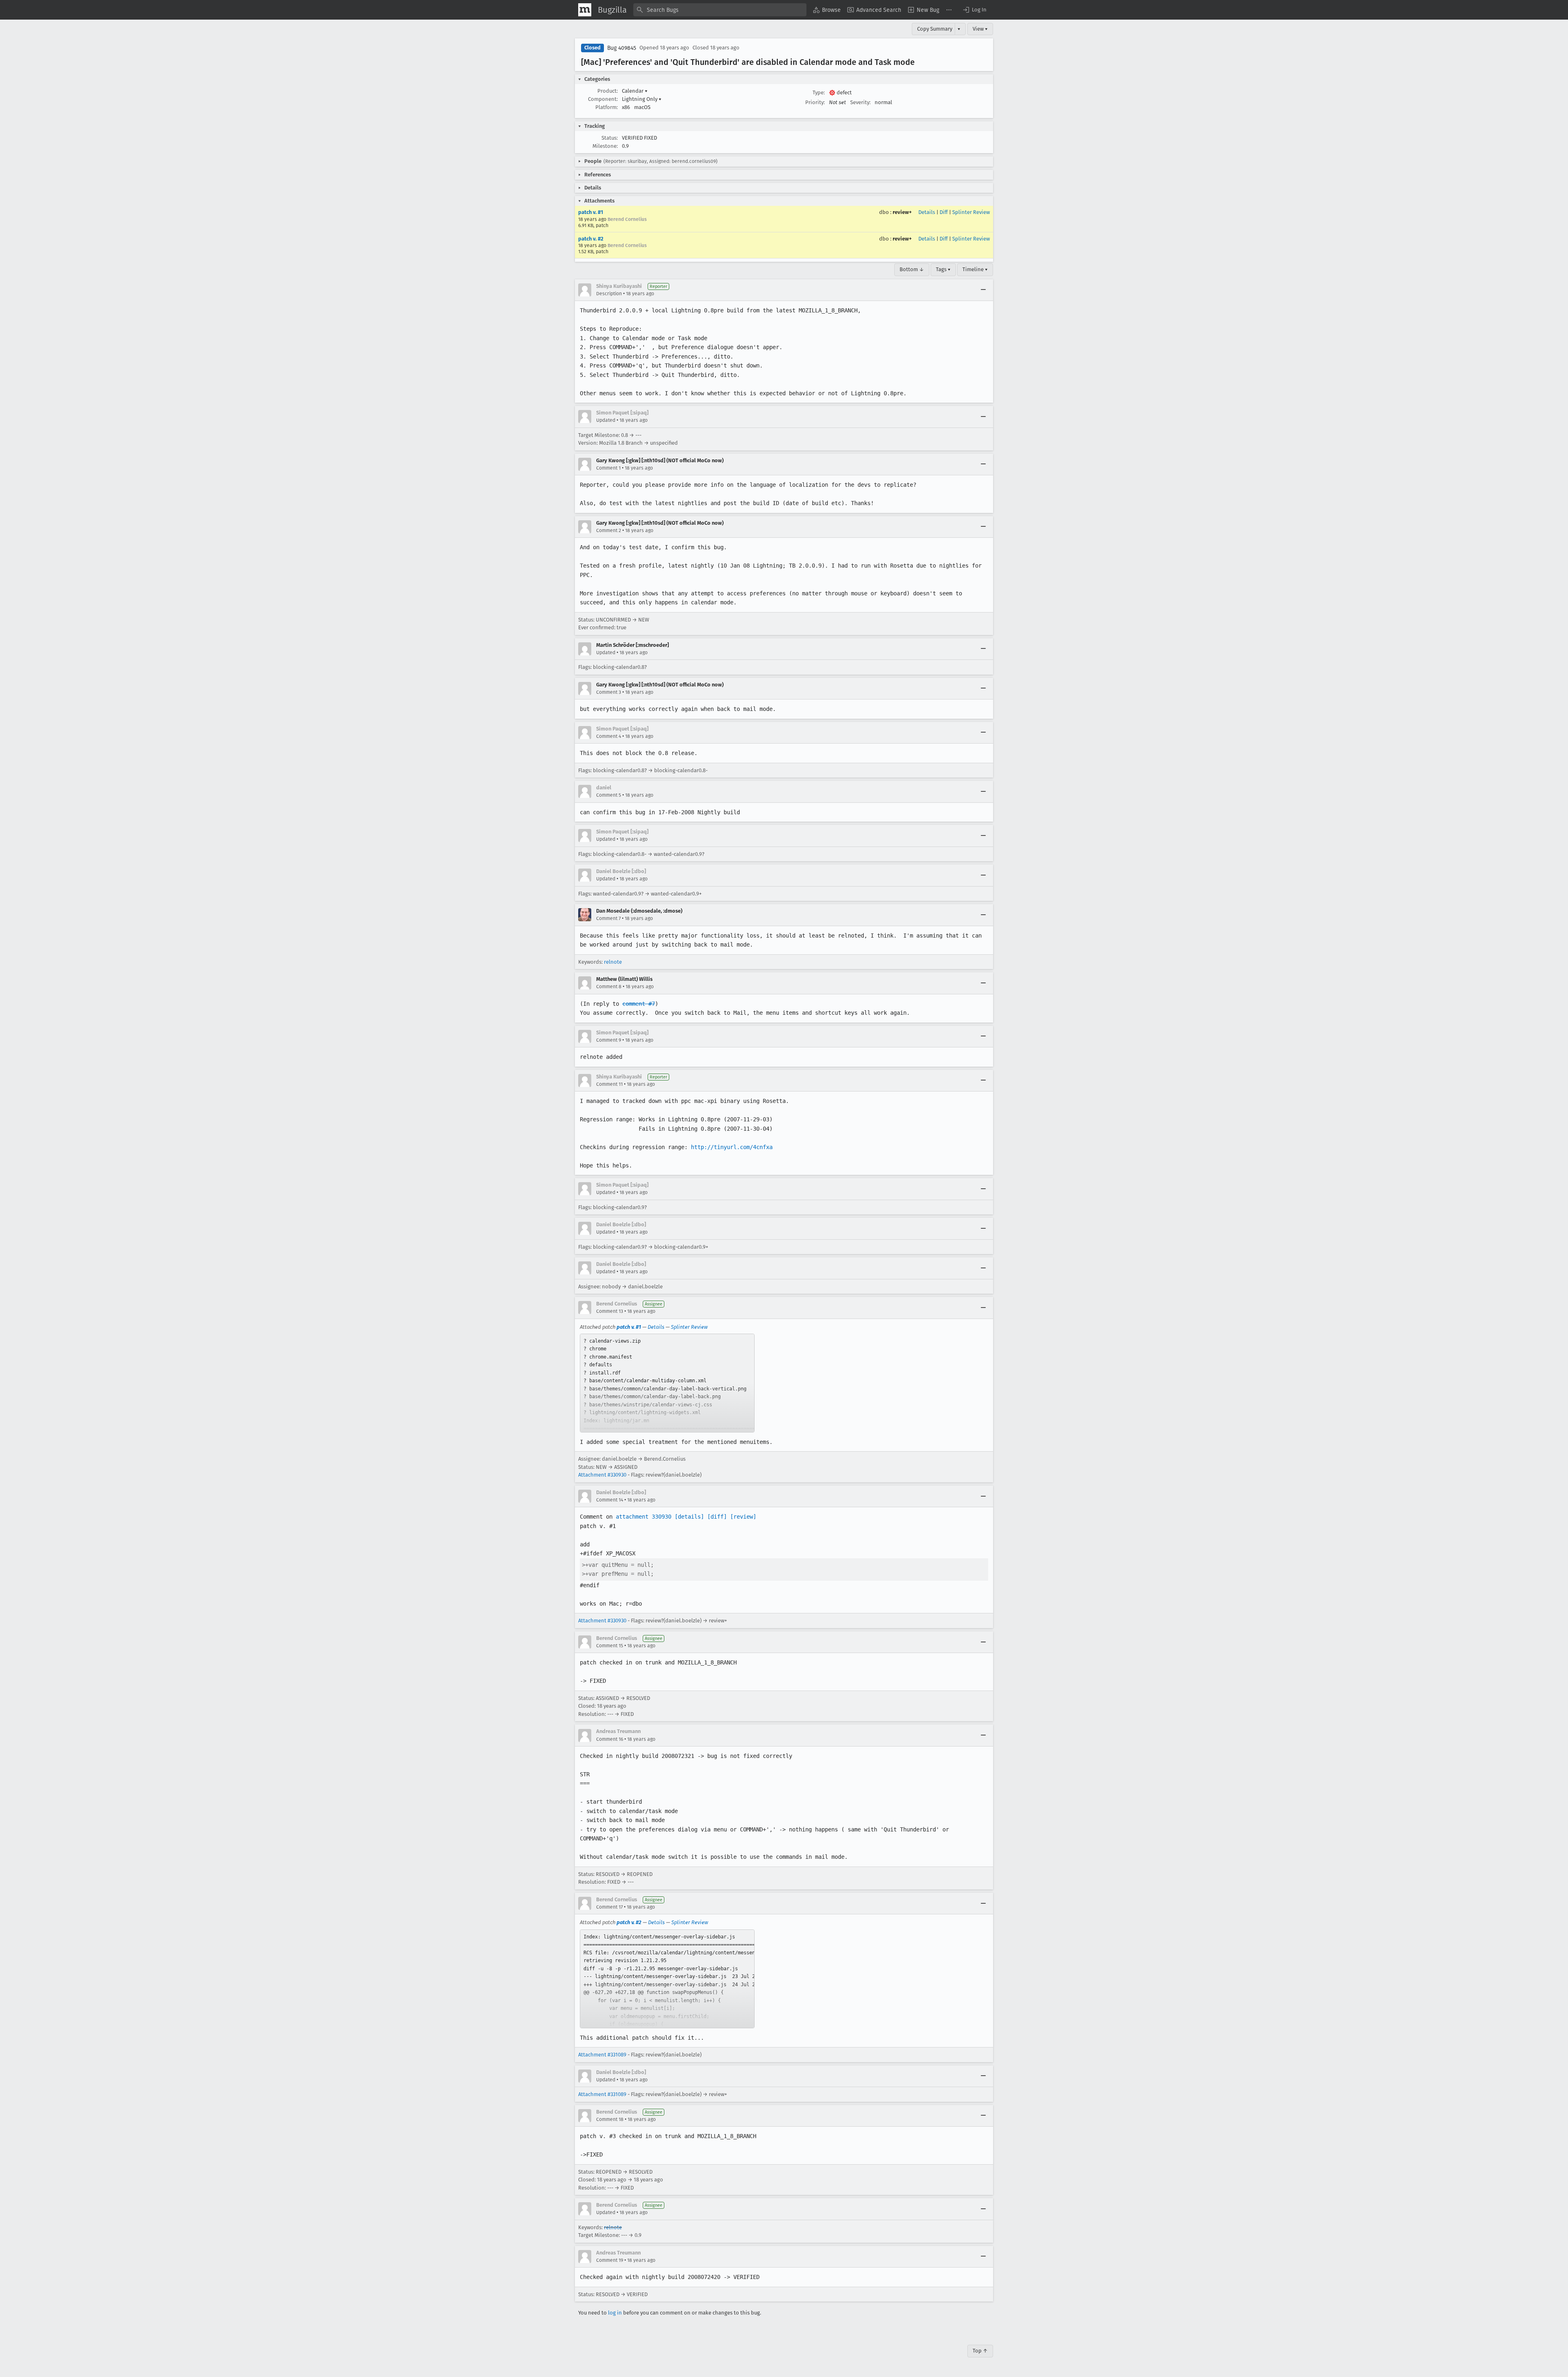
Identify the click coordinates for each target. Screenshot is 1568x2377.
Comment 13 (610, 1311)
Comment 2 (609, 530)
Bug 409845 (622, 48)
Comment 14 (610, 1500)
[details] (689, 1517)
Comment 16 (610, 1739)
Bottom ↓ (912, 269)
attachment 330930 (644, 1517)
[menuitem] (827, 10)
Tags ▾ (943, 269)
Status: (610, 138)
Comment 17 (609, 1907)
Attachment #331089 (602, 2055)
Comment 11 (609, 1084)
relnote (613, 962)
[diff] (717, 1517)
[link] (667, 1383)
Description (609, 294)
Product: (608, 91)
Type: (819, 92)
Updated (606, 420)
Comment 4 (609, 736)
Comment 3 (609, 692)
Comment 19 (610, 2260)
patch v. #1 (591, 212)
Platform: (607, 107)
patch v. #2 (591, 239)
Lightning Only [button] (642, 99)
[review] (743, 1517)
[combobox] (720, 10)
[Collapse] (983, 290)
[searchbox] (720, 10)
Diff (944, 212)
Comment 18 (610, 2119)
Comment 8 (609, 987)
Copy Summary (935, 29)
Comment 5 (609, 795)
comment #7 (639, 1004)
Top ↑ (980, 2351)
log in (615, 2313)
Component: (603, 99)
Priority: (815, 102)
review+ (902, 212)
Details (927, 212)
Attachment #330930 (602, 1475)
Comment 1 (608, 468)
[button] (974, 10)
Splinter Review (971, 212)
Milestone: (605, 146)
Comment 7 (608, 918)
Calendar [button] (635, 91)
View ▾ (980, 29)
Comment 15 (610, 1646)
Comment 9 (609, 1040)
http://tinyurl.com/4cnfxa (732, 1147)
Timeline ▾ (975, 269)
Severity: (860, 102)
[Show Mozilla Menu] (585, 10)
